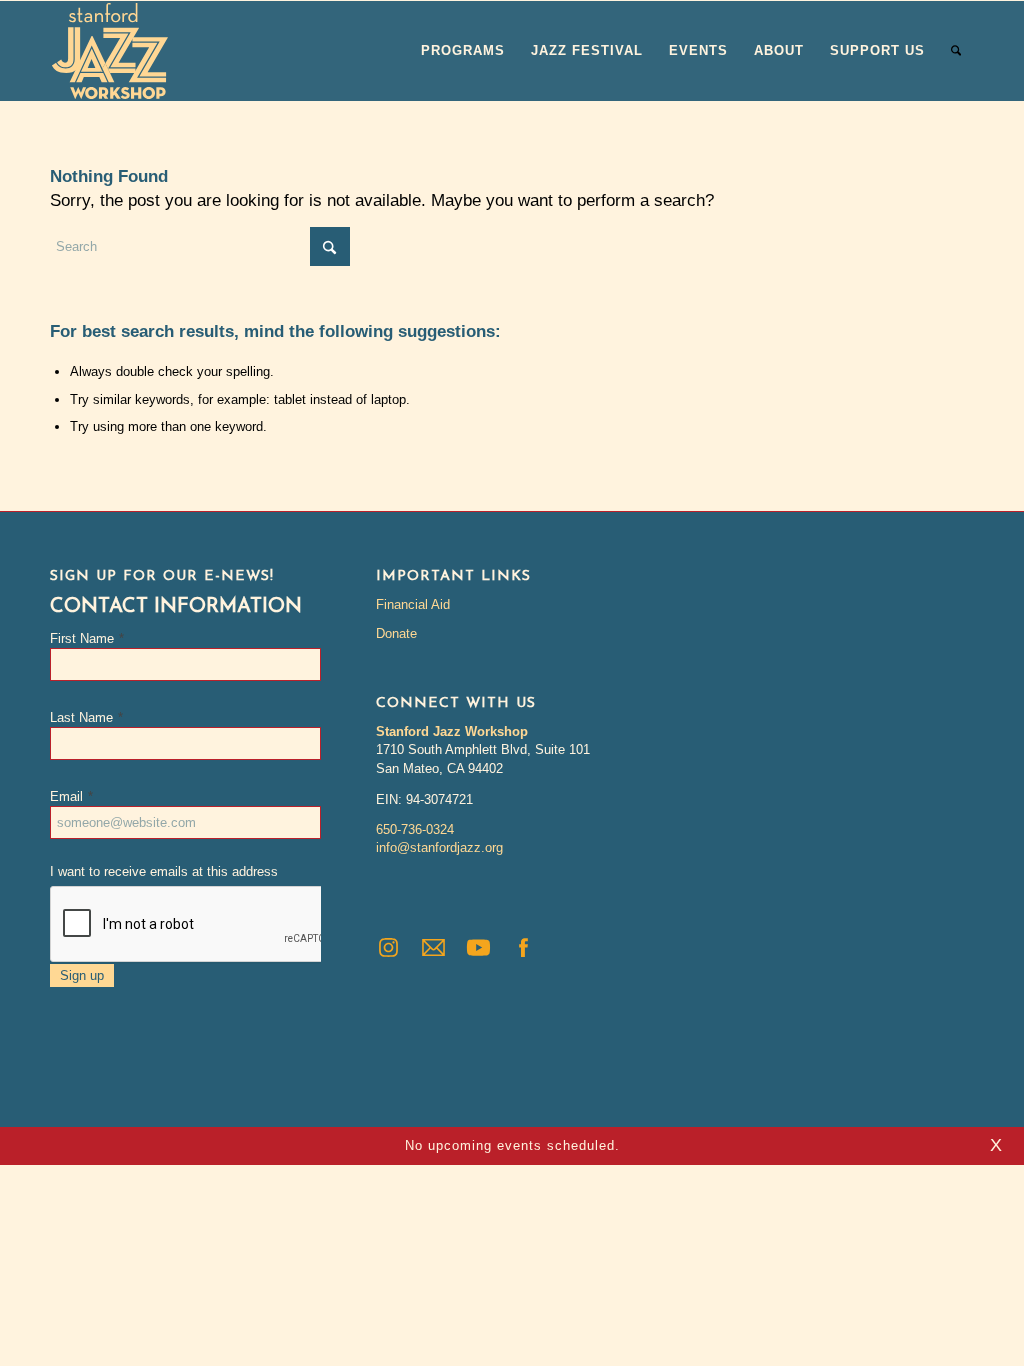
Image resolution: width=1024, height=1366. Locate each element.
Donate (396, 633)
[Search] (956, 51)
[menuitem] (463, 51)
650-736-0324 (415, 829)
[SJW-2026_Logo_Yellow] (110, 51)
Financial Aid (413, 604)
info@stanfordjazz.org (439, 847)
